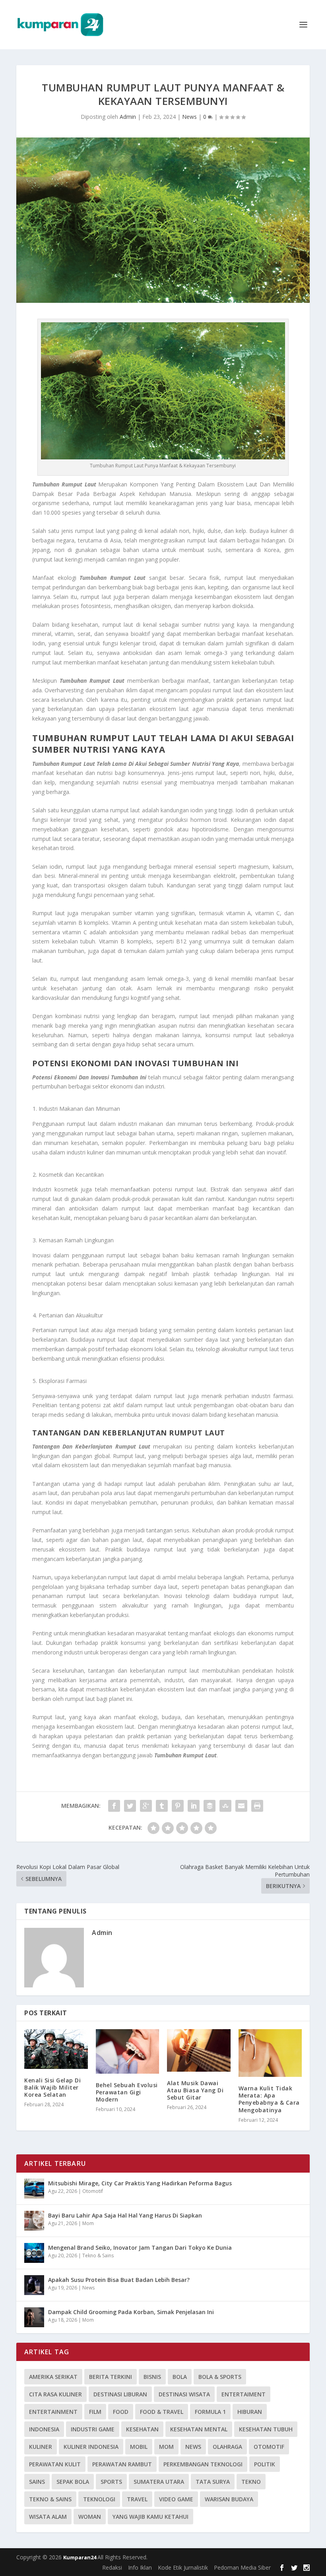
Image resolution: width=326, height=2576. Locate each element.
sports (111, 2482)
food (121, 2412)
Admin (128, 117)
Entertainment (53, 2412)
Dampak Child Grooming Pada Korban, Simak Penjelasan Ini (131, 2312)
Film (95, 2412)
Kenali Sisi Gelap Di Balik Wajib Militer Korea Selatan (52, 2087)
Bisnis (152, 2377)
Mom (88, 2223)
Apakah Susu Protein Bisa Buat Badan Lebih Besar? (119, 2280)
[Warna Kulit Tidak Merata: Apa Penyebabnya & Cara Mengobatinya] (270, 2053)
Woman (90, 2517)
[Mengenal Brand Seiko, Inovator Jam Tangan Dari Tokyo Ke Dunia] (34, 2253)
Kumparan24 (80, 2557)
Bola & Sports (220, 2377)
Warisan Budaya (229, 2499)
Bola (180, 2377)
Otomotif (93, 2191)
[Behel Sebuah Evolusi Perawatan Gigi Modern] (128, 2051)
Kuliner (41, 2447)
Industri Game (93, 2429)
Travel (137, 2499)
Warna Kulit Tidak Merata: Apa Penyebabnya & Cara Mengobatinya (269, 2099)
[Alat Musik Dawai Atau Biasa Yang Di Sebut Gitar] (199, 2050)
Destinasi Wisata (184, 2394)
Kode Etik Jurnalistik (183, 2567)
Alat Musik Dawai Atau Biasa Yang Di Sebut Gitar (195, 2090)
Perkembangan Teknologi (203, 2464)
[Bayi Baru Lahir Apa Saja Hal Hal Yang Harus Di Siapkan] (34, 2221)
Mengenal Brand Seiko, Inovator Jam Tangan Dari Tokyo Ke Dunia (140, 2248)
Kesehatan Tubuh (266, 2429)
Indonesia (44, 2429)
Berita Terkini (111, 2377)
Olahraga (227, 2447)
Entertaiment (244, 2394)
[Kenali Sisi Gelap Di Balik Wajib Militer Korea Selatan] (56, 2049)
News (189, 117)
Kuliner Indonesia (91, 2447)
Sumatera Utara (159, 2482)
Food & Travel (162, 2412)
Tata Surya (213, 2482)
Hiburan (250, 2412)
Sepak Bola (73, 2482)
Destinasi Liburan (120, 2394)
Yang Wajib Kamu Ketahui (150, 2517)
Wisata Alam (48, 2517)
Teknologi (99, 2499)
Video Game (176, 2499)
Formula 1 (210, 2412)
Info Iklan (140, 2567)
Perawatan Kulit (55, 2464)
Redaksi (112, 2567)
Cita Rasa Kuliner (55, 2394)
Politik (265, 2464)
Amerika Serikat (53, 2377)
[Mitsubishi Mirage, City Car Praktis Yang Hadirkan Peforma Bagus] (34, 2189)
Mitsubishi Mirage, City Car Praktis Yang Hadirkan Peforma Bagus (140, 2183)
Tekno (251, 2482)
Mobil (139, 2447)
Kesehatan (142, 2429)
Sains (37, 2482)
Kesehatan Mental (199, 2429)
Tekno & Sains (98, 2255)
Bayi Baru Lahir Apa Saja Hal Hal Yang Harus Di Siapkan (125, 2215)
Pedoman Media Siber (242, 2567)
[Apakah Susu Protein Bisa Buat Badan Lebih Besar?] (34, 2285)
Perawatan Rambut (122, 2464)
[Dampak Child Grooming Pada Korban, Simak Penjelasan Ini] (34, 2317)
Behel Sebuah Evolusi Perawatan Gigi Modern (127, 2092)
